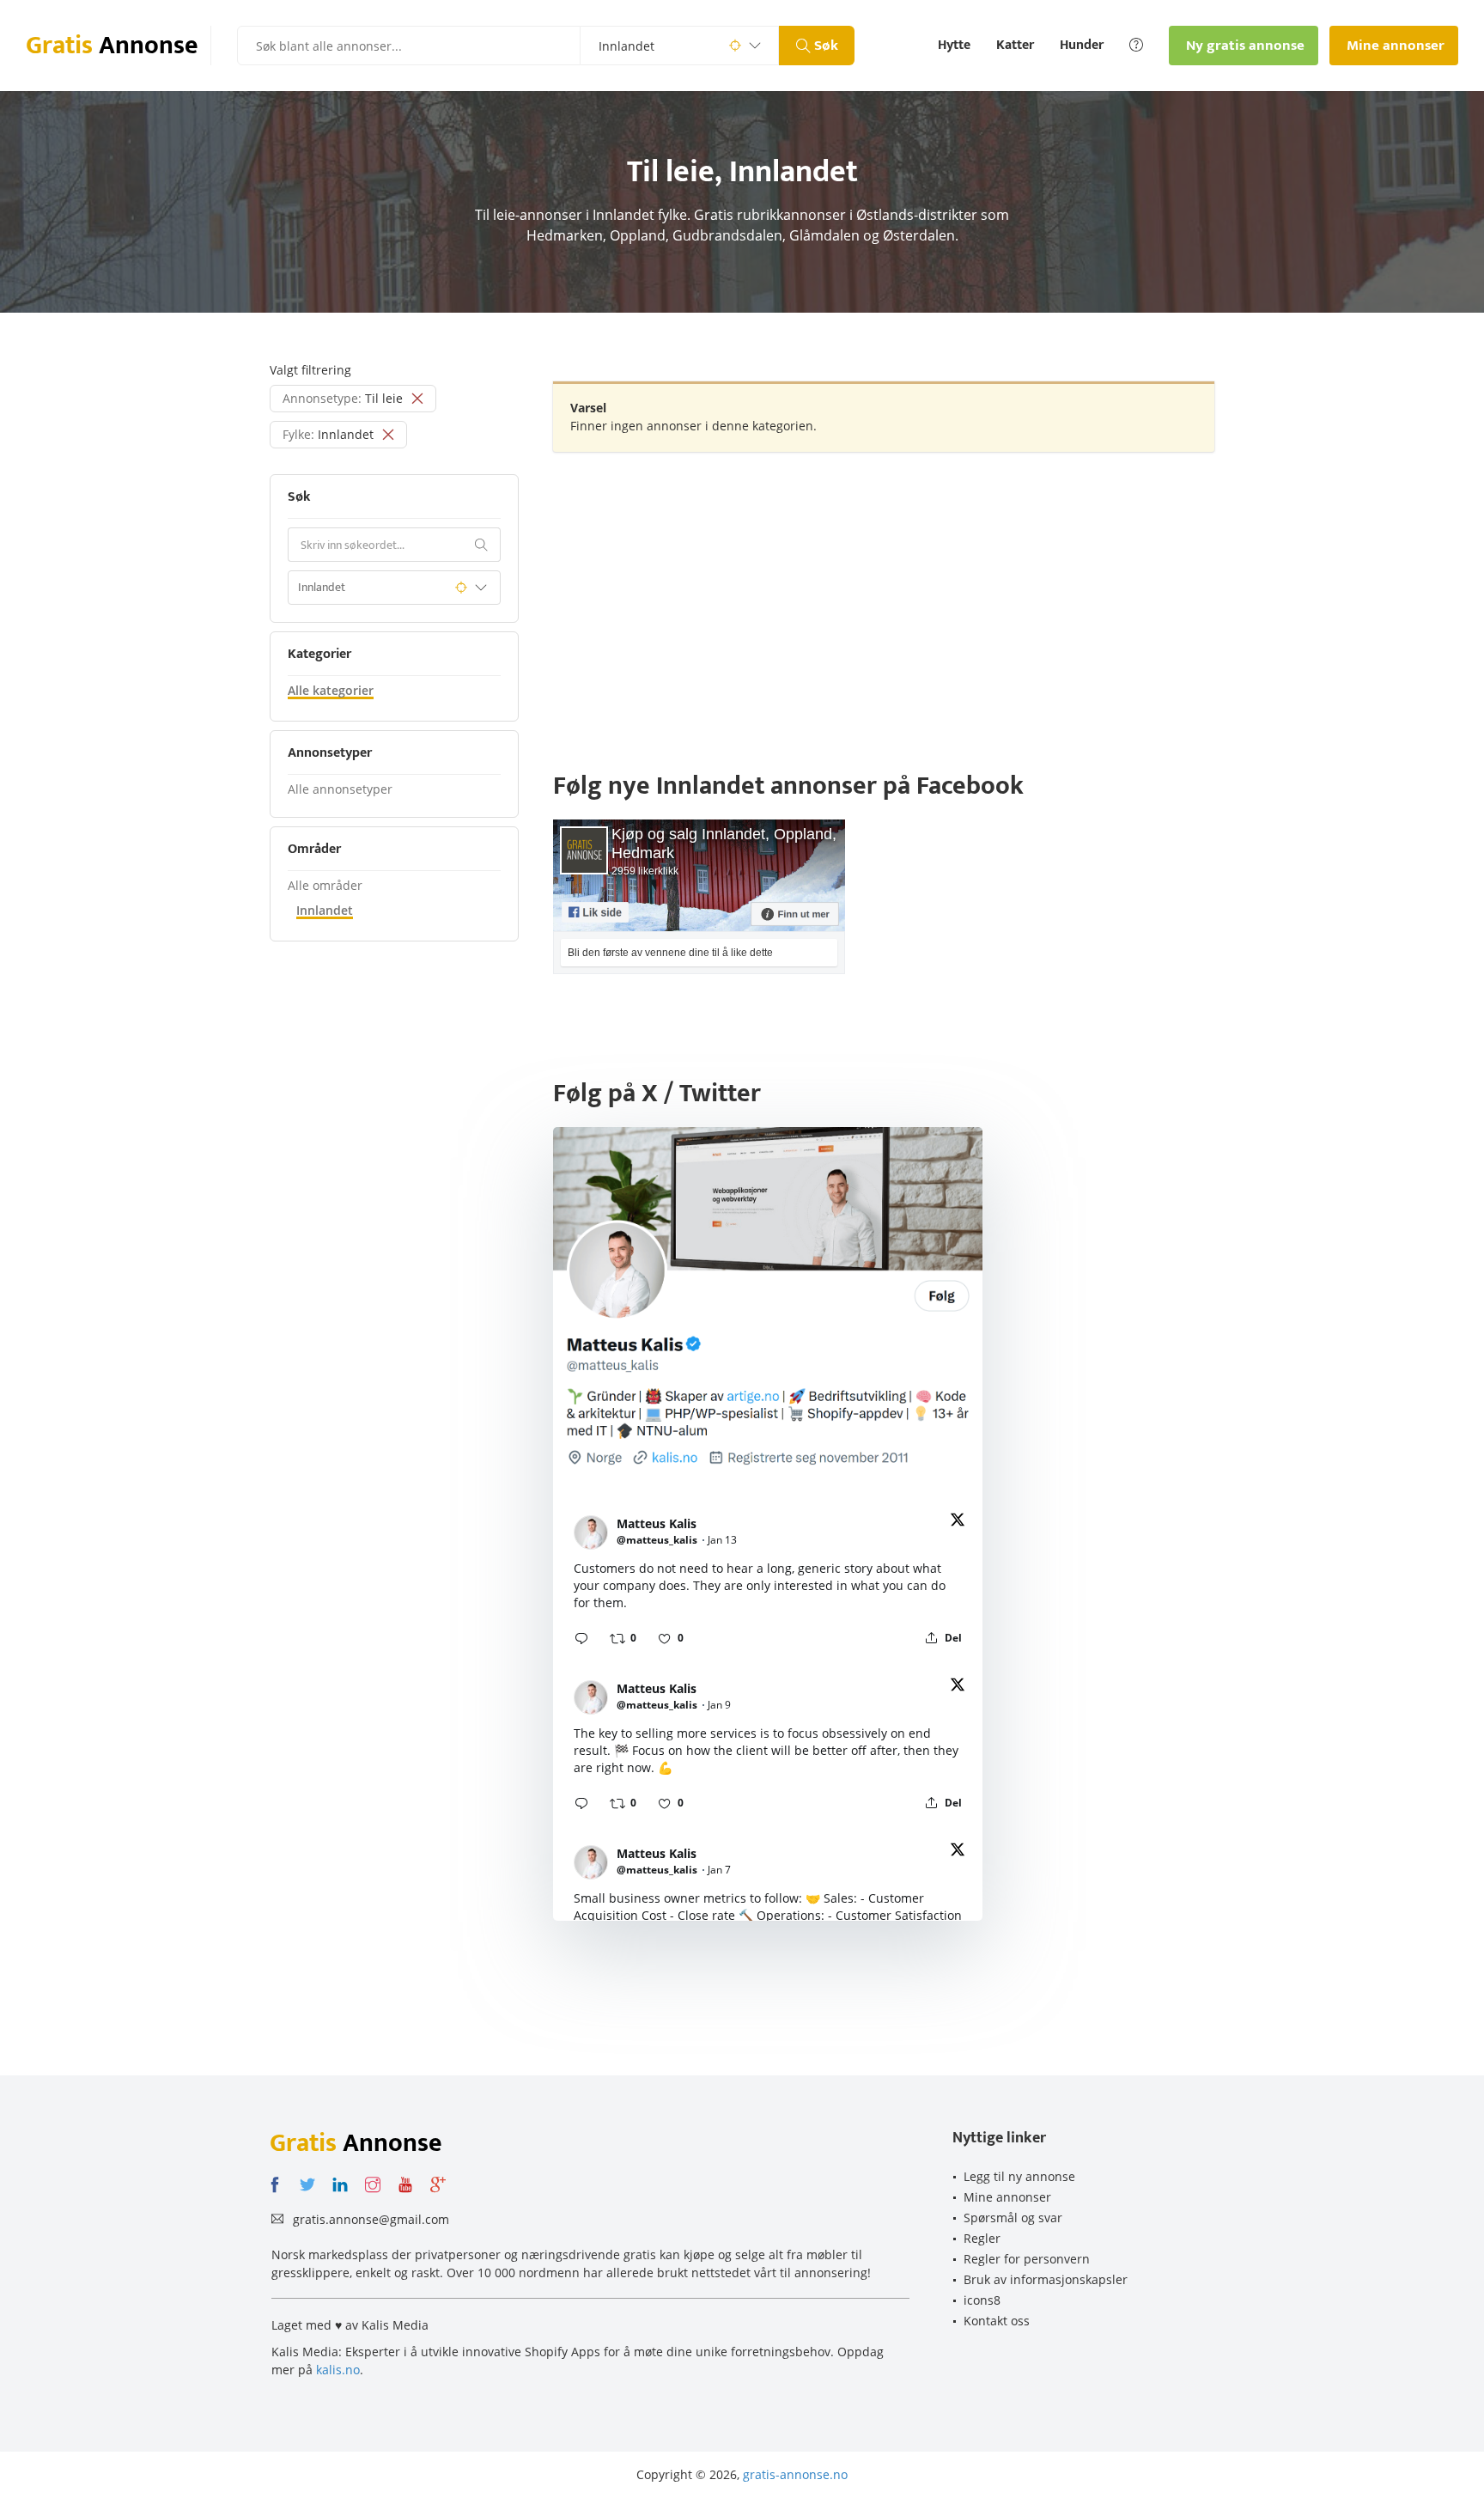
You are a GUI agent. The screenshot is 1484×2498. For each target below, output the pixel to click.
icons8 (982, 2300)
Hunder (1082, 46)
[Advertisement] (884, 589)
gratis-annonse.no (795, 2474)
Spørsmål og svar (1013, 2218)
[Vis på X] (958, 1523)
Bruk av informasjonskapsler (1046, 2279)
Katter (1015, 46)
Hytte (954, 46)
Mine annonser (1007, 2197)
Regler (982, 2238)
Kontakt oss (997, 2321)
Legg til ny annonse (1019, 2176)
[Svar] (581, 1638)
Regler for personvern (1027, 2259)
